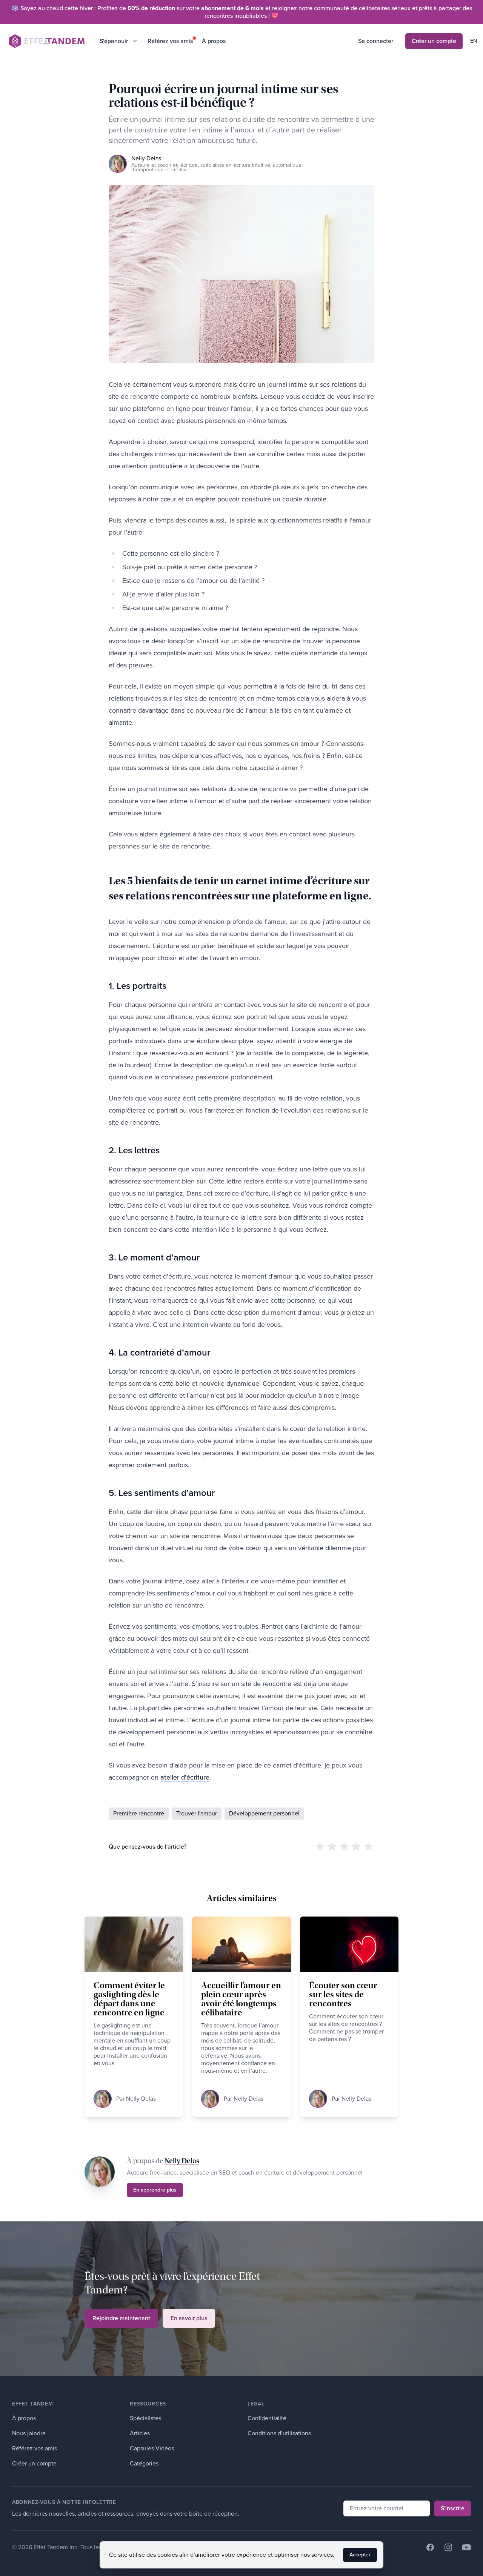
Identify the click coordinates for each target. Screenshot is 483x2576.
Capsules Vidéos (152, 2448)
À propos (214, 41)
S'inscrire (453, 2508)
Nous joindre (29, 2433)
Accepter (360, 2555)
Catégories (144, 2463)
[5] (368, 1847)
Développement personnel (264, 1813)
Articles (140, 2433)
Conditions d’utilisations (279, 2433)
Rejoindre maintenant (121, 2318)
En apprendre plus (155, 2190)
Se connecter (376, 41)
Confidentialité (267, 2418)
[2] (332, 1847)
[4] (356, 1847)
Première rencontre (139, 1813)
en (474, 41)
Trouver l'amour (197, 1813)
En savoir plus (189, 2318)
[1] (320, 1847)
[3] (344, 1847)
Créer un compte (434, 41)
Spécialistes (145, 2418)
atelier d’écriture (185, 1777)
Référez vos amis (170, 41)
